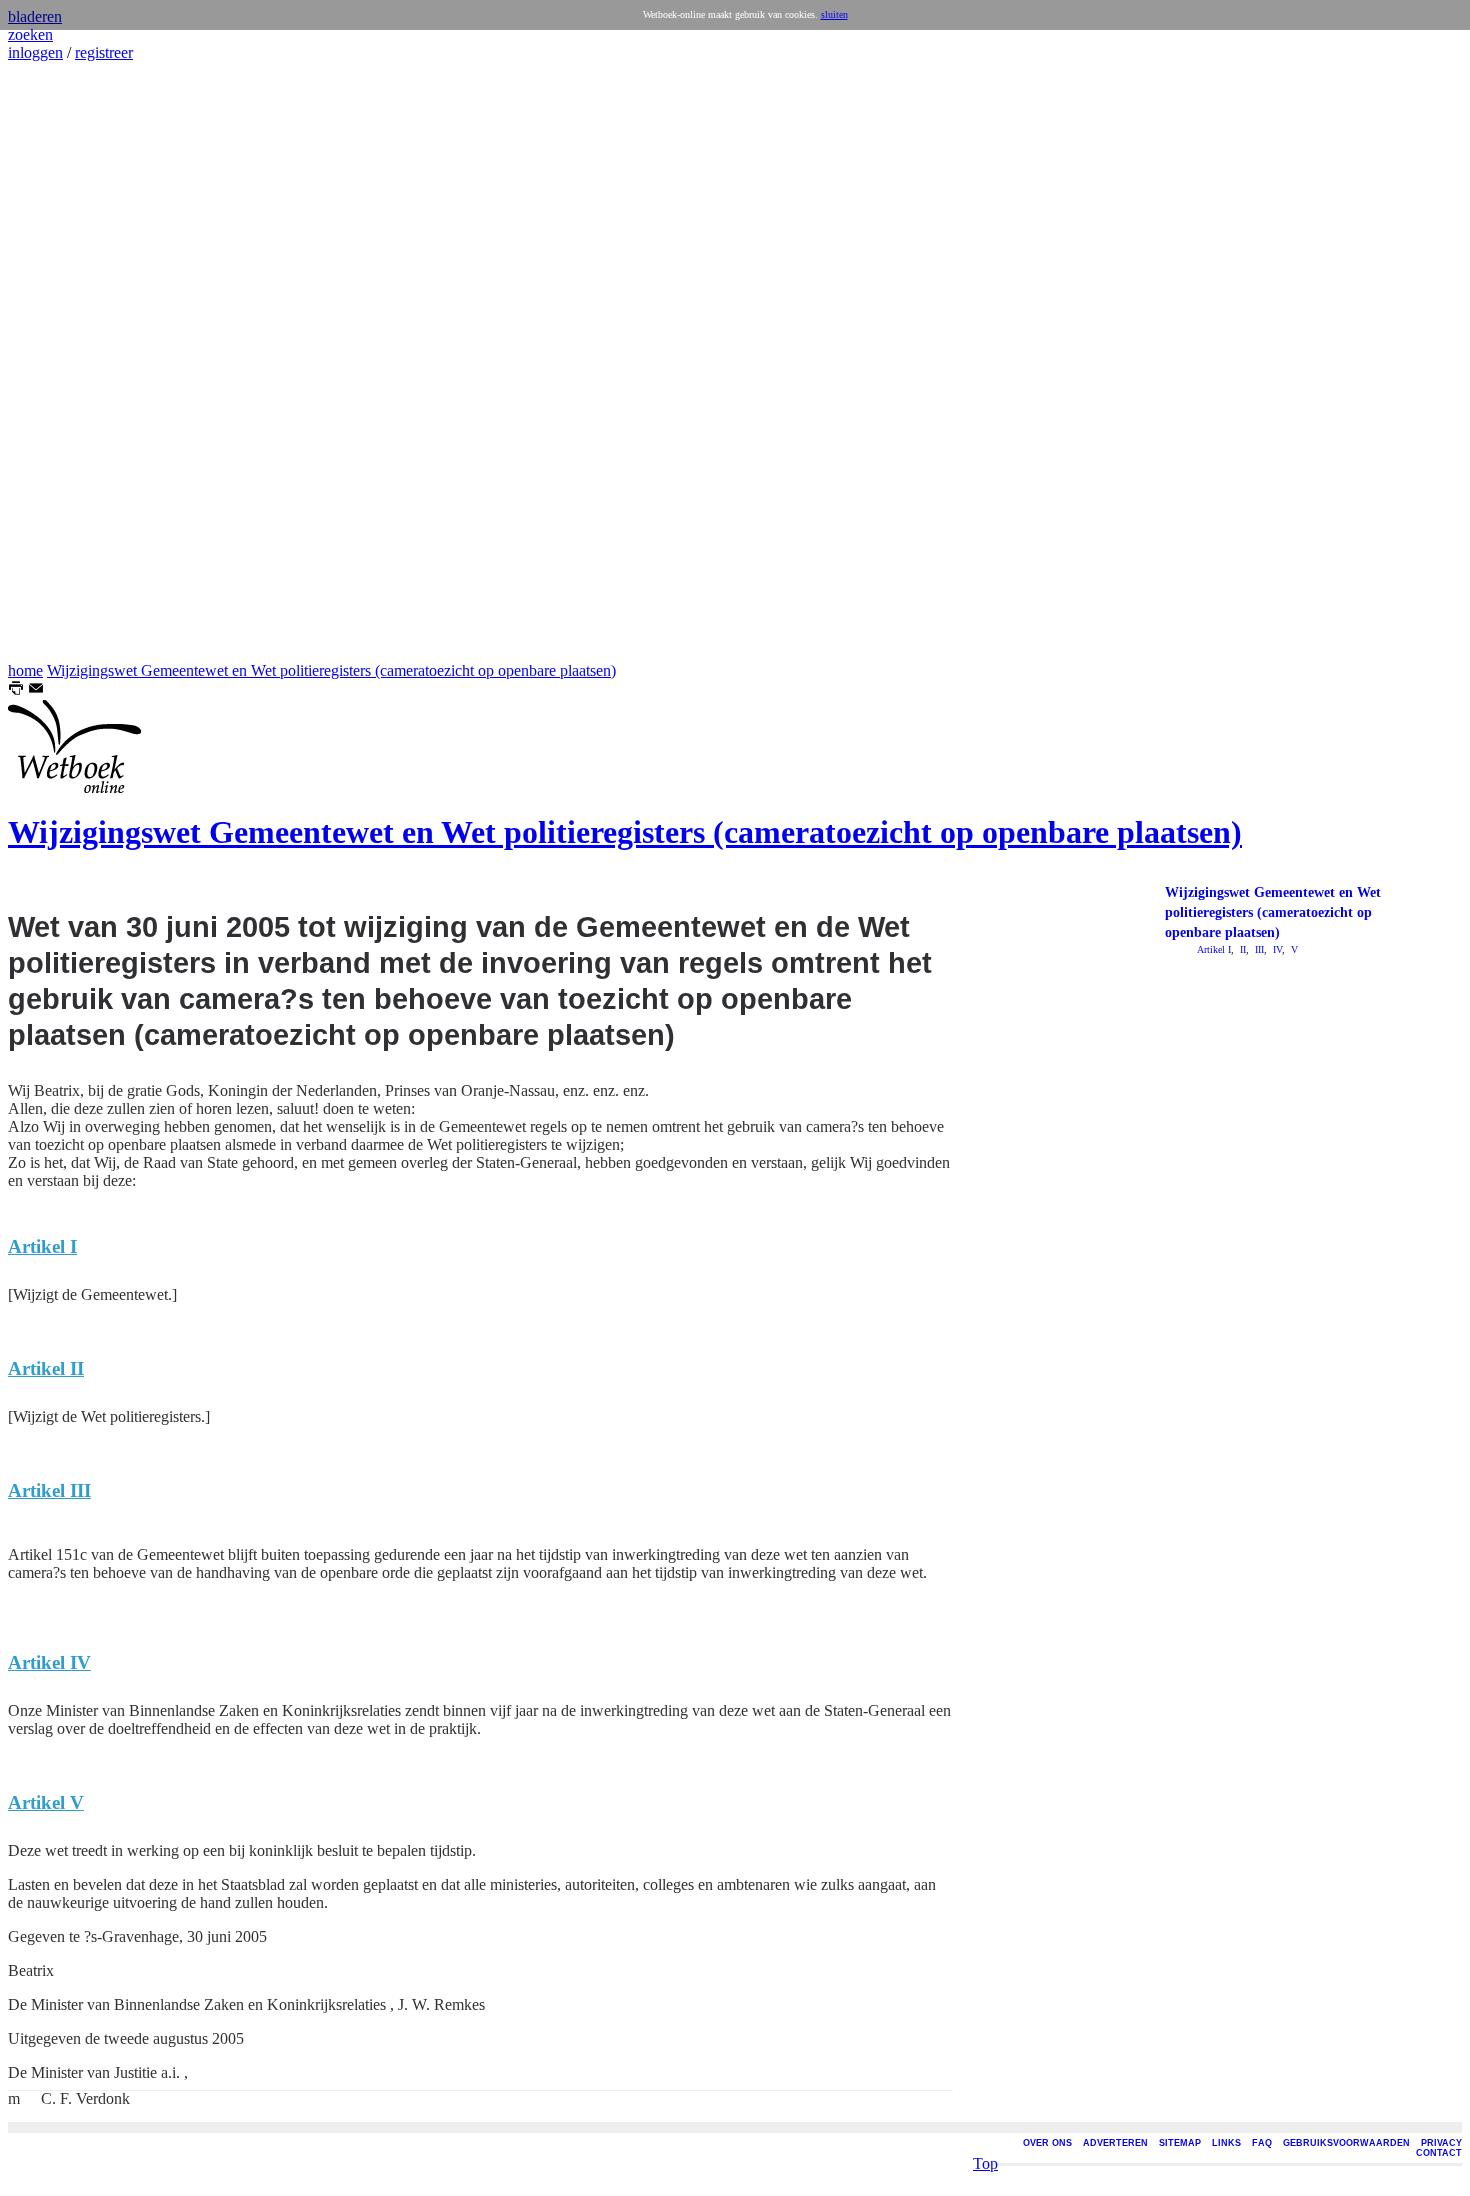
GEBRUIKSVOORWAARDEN (1346, 2143)
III (1258, 949)
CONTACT (1439, 2153)
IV (1276, 949)
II (1241, 949)
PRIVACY (1441, 2143)
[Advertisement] (68, 362)
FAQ (1262, 2143)
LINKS (1226, 2143)
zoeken (30, 34)
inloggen (35, 52)
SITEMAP (1180, 2143)
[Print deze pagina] (16, 690)
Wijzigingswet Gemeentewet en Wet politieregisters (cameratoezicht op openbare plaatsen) (331, 670)
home (25, 670)
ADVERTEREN (1115, 2143)
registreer (104, 52)
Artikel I (1214, 949)
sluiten (834, 14)
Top (985, 2163)
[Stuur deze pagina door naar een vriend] (36, 690)
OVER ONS (1047, 2143)
